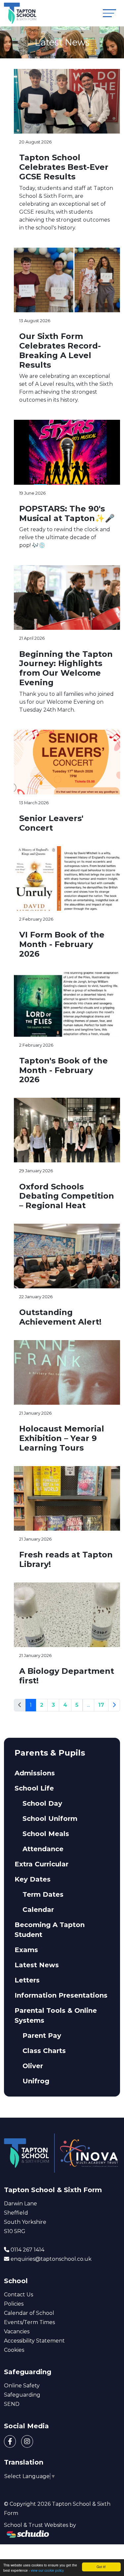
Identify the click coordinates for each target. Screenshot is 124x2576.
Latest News (37, 1965)
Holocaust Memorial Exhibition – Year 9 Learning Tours (62, 1438)
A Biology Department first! (67, 1676)
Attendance (43, 1849)
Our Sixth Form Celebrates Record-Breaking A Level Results (60, 350)
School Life (34, 1788)
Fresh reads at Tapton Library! (66, 1559)
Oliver (33, 2066)
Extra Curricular (41, 1864)
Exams (26, 1950)
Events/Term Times (29, 2322)
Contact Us (19, 2295)
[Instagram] (27, 2441)
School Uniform (50, 1819)
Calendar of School (29, 2313)
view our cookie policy (47, 2570)
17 (101, 1705)
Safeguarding (22, 2395)
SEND (12, 2404)
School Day (42, 1803)
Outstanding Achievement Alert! (60, 1317)
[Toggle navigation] (109, 13)
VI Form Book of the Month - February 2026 (62, 944)
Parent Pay (42, 2036)
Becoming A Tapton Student (50, 1930)
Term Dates (43, 1894)
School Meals (46, 1834)
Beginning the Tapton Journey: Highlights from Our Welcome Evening (66, 668)
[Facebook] (10, 2441)
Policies (14, 2304)
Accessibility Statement (34, 2341)
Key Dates (33, 1879)
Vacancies (17, 2331)
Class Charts (44, 2051)
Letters (27, 1980)
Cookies (14, 2350)
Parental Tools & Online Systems (56, 2015)
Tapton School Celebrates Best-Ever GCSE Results (64, 167)
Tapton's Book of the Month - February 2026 (63, 1070)
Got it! (101, 2567)
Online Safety (22, 2386)
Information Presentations (61, 1995)
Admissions (35, 1773)
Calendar (38, 1910)
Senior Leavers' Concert (51, 823)
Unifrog (36, 2081)
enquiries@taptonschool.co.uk (51, 2259)
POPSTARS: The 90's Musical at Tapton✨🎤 (67, 513)
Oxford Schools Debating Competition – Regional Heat (67, 1196)
